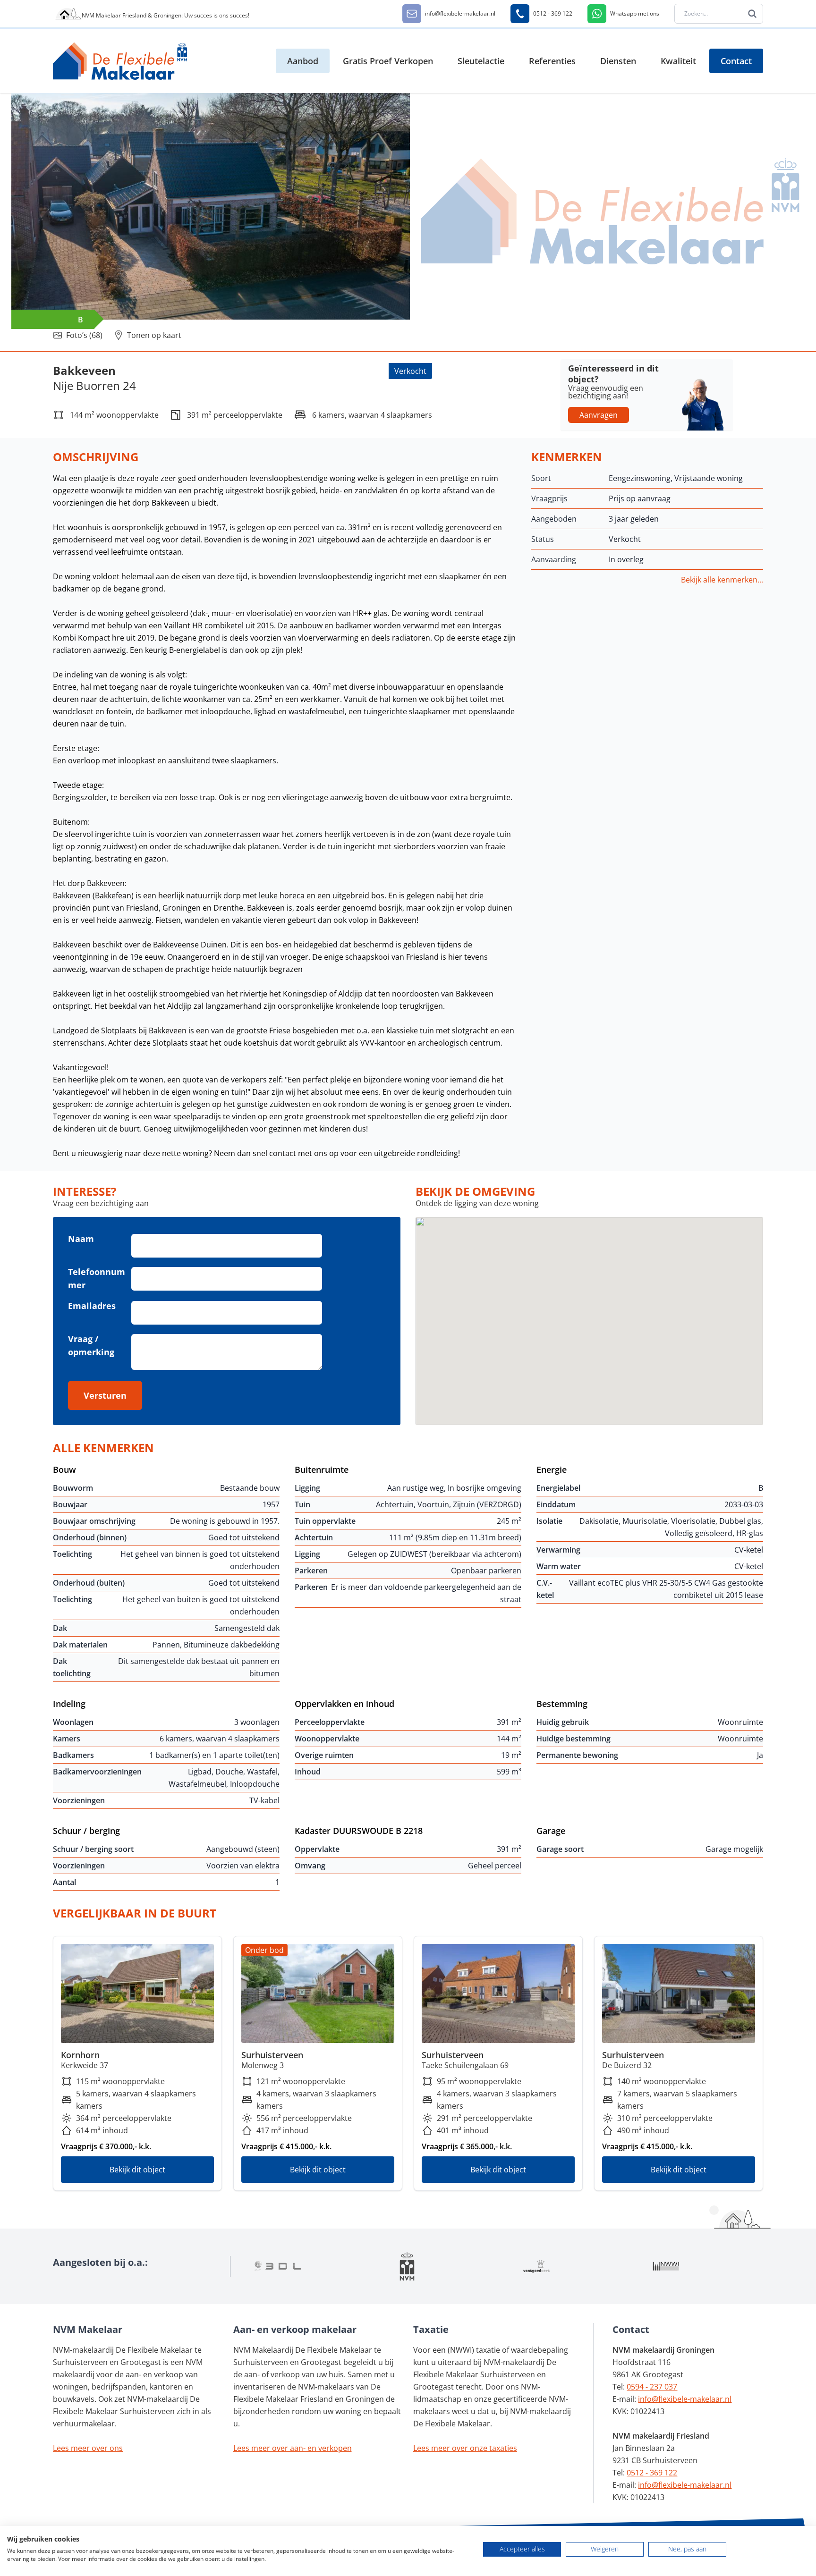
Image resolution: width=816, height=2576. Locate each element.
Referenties (552, 61)
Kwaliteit (678, 61)
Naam (81, 1239)
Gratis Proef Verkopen (388, 61)
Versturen (105, 1395)
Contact (736, 61)
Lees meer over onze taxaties (465, 2448)
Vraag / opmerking (91, 1345)
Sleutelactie (481, 61)
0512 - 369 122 (652, 2473)
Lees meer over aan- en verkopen (293, 2448)
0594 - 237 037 (652, 2387)
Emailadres (92, 1306)
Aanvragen (599, 415)
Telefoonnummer (97, 1278)
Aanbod (303, 61)
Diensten (618, 61)
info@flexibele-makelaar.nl (685, 2399)
